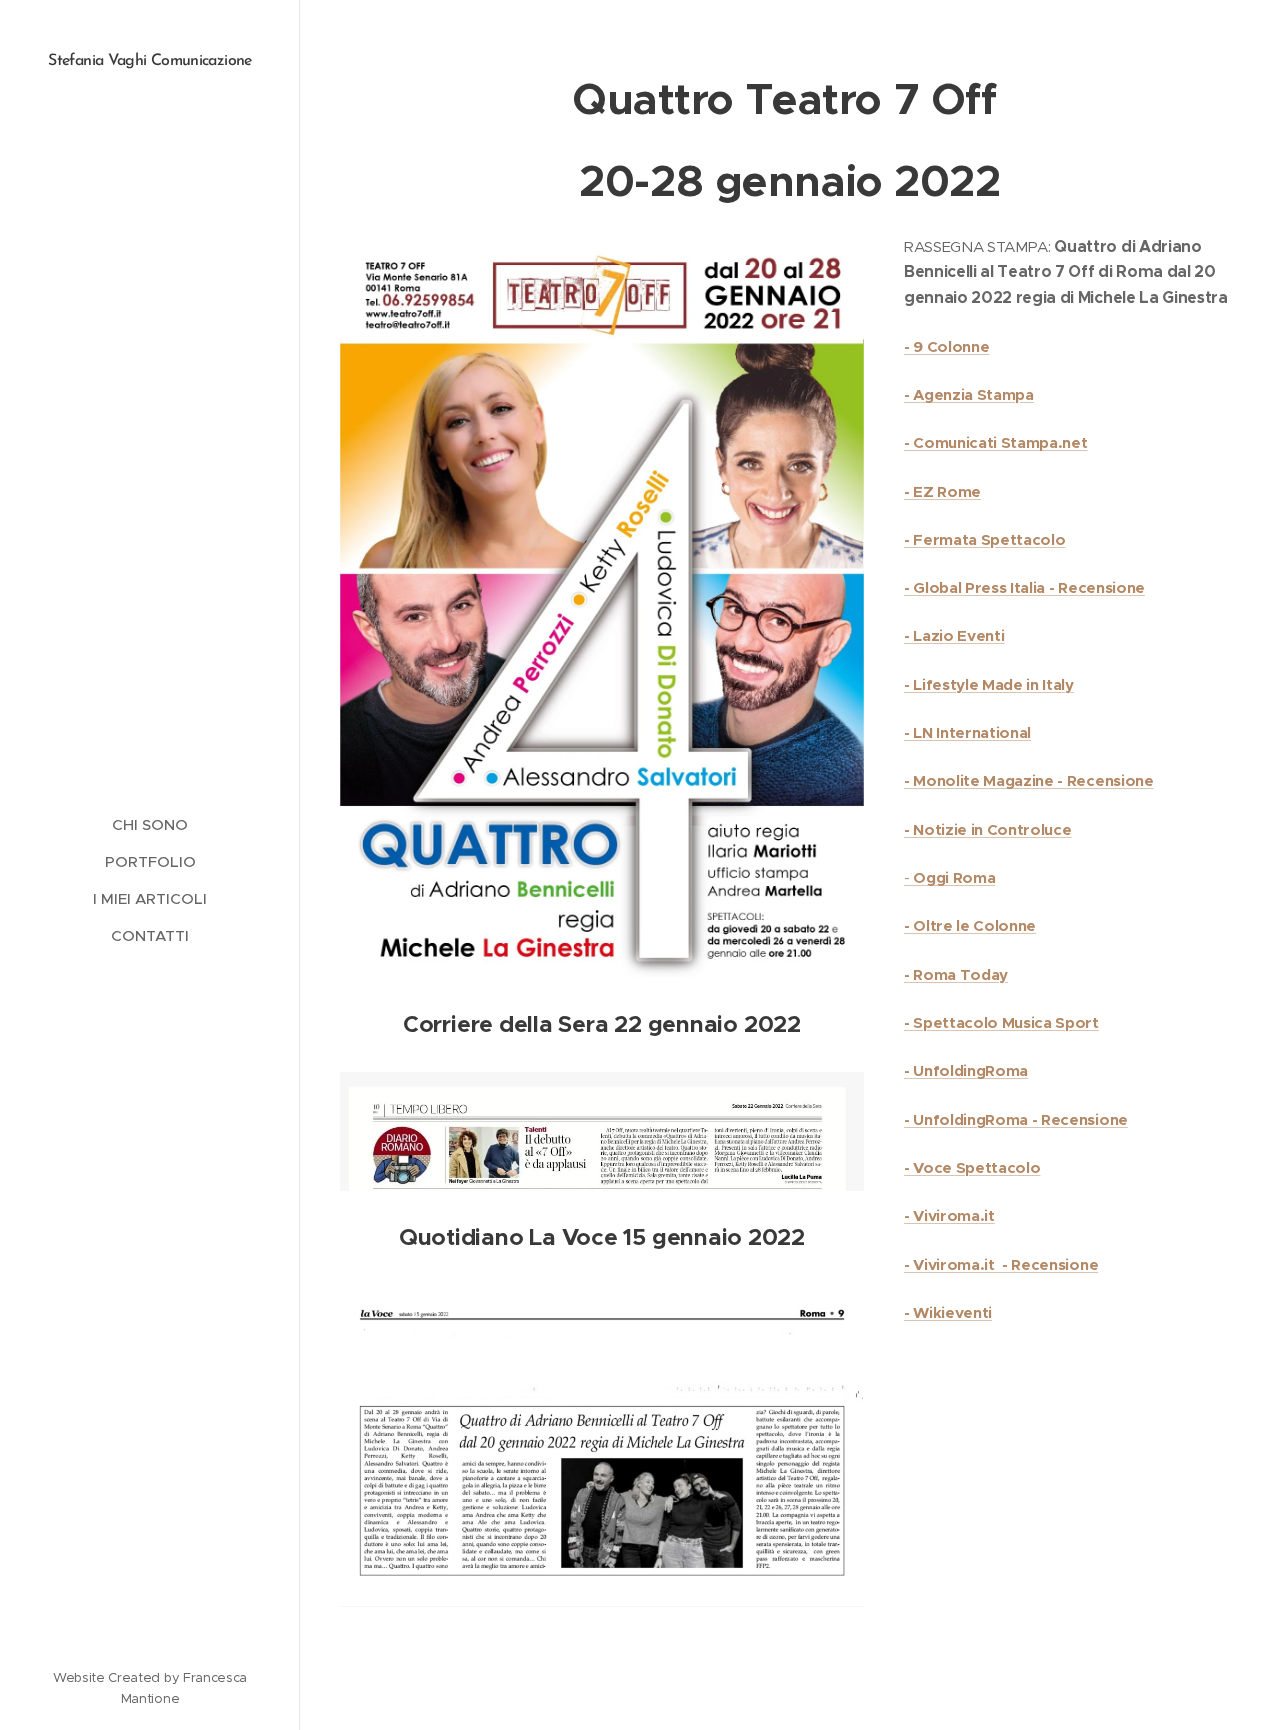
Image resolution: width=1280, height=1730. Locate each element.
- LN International (967, 732)
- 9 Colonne (946, 346)
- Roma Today (956, 974)
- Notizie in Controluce (988, 829)
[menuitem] (150, 824)
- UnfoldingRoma (966, 1070)
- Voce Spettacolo (972, 1167)
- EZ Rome (942, 491)
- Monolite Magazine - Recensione (1029, 780)
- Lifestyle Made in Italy (989, 684)
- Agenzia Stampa (969, 394)
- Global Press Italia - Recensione (1024, 587)
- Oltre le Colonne (970, 925)
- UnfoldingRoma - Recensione (1016, 1119)
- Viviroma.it (949, 1215)
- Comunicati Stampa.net (996, 442)
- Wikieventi (948, 1312)
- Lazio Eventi (954, 635)
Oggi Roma (954, 877)
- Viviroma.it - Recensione (1001, 1264)
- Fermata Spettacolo (985, 539)
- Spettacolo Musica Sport (1001, 1022)
